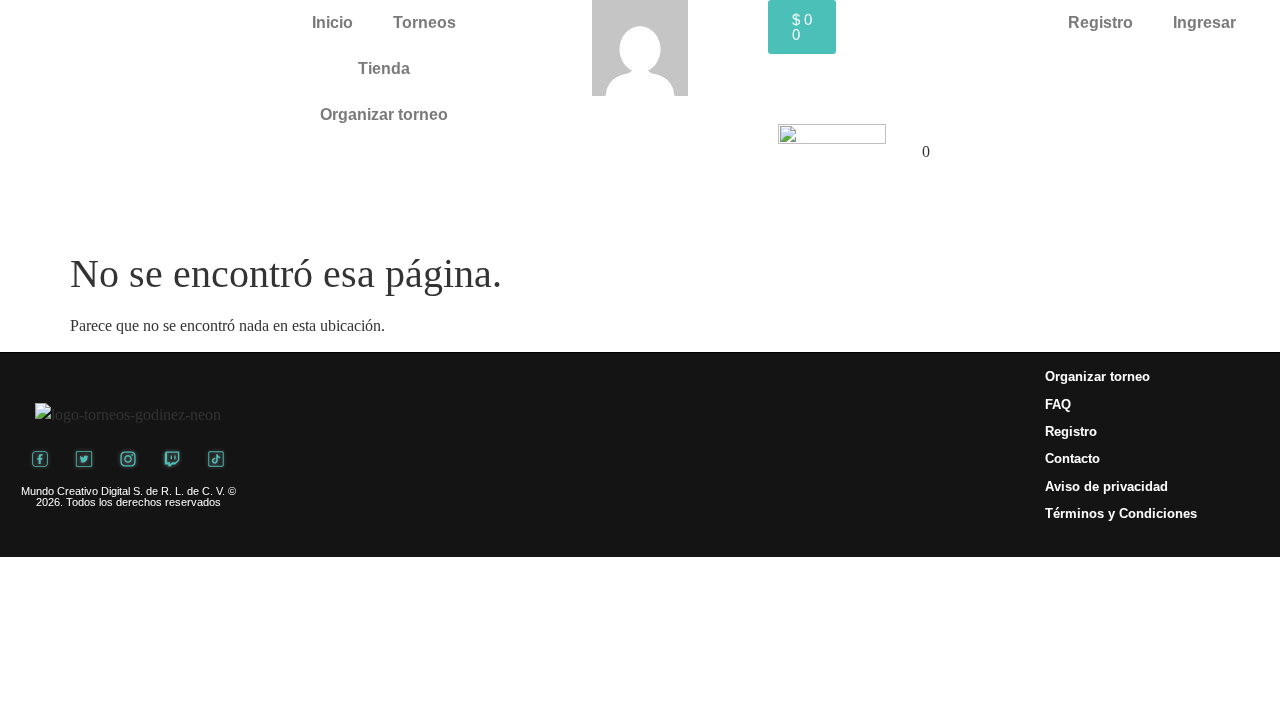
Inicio (332, 22)
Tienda (384, 68)
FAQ (1058, 404)
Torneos (424, 22)
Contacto (1072, 458)
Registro (1100, 22)
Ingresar (1204, 22)
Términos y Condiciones (1121, 513)
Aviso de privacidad (1106, 486)
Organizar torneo (384, 114)
